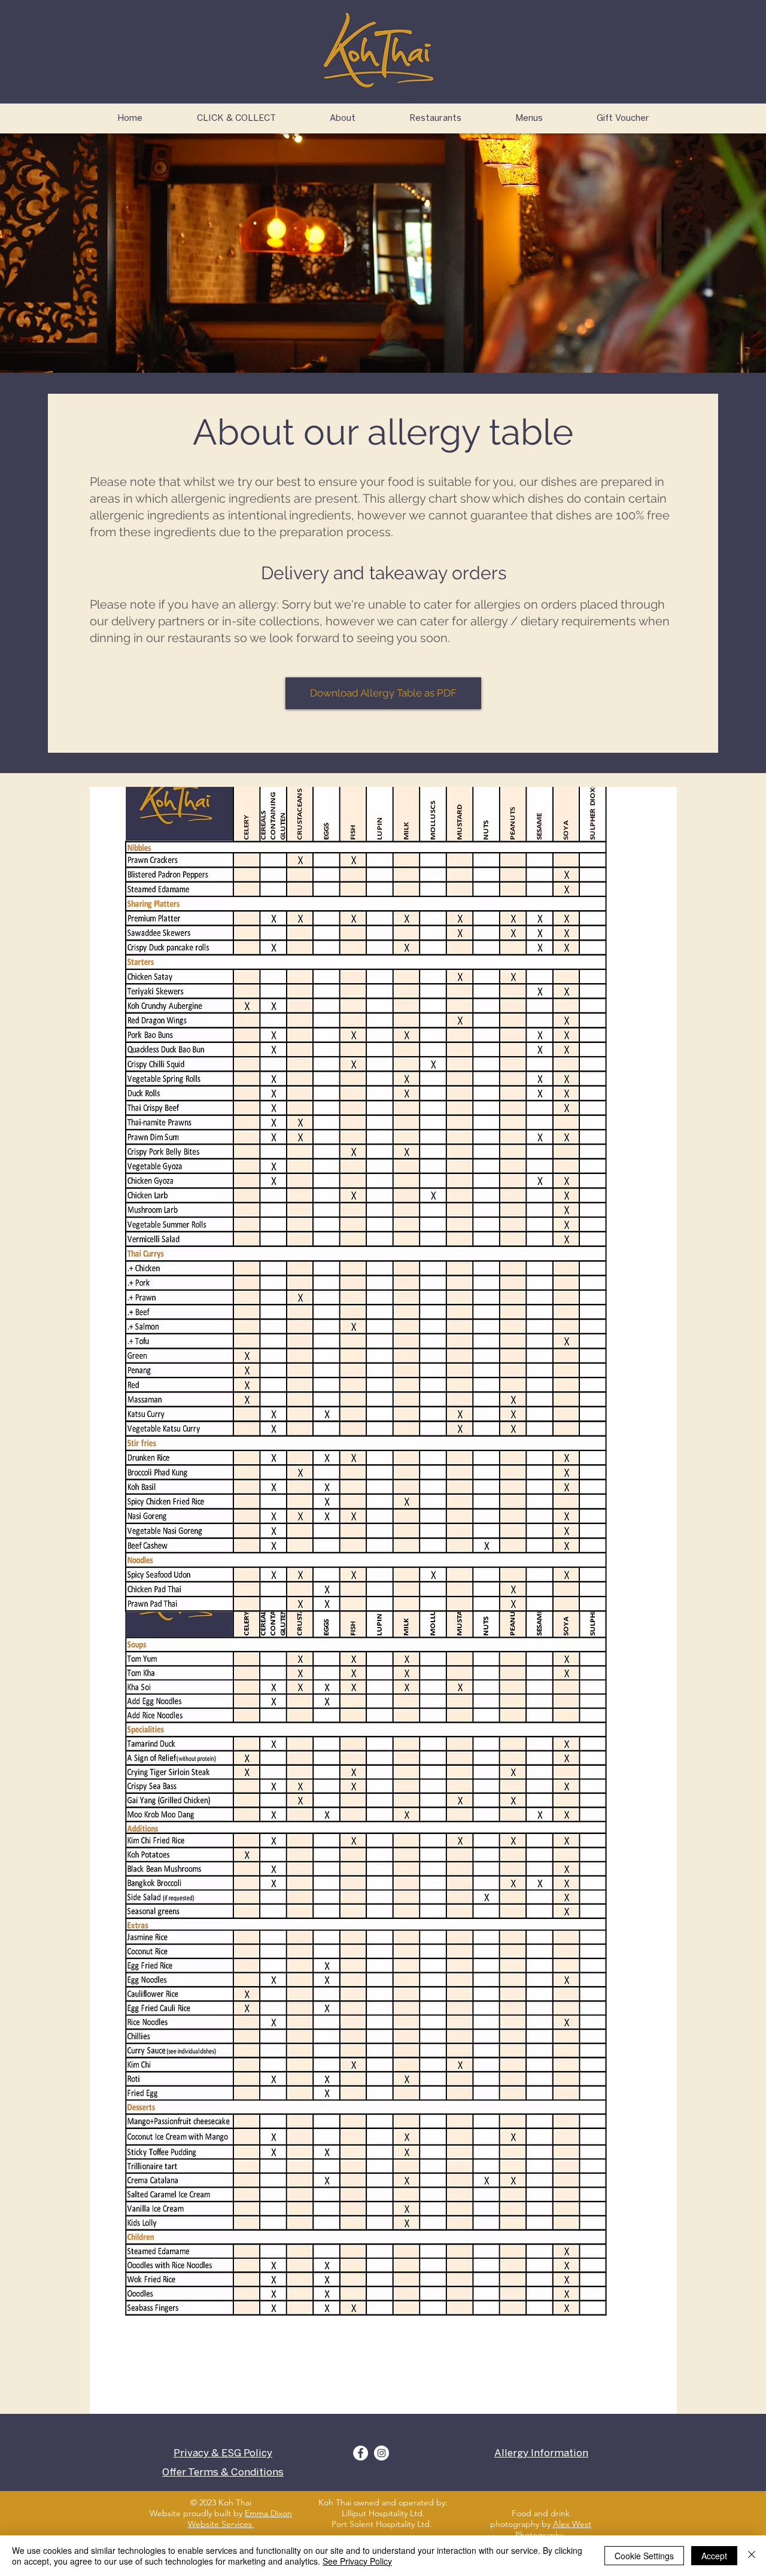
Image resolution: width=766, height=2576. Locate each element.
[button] (435, 118)
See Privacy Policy (357, 2561)
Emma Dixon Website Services (240, 2519)
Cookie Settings (644, 2556)
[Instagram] (382, 2453)
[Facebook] (361, 2453)
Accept (714, 2556)
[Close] (752, 2556)
